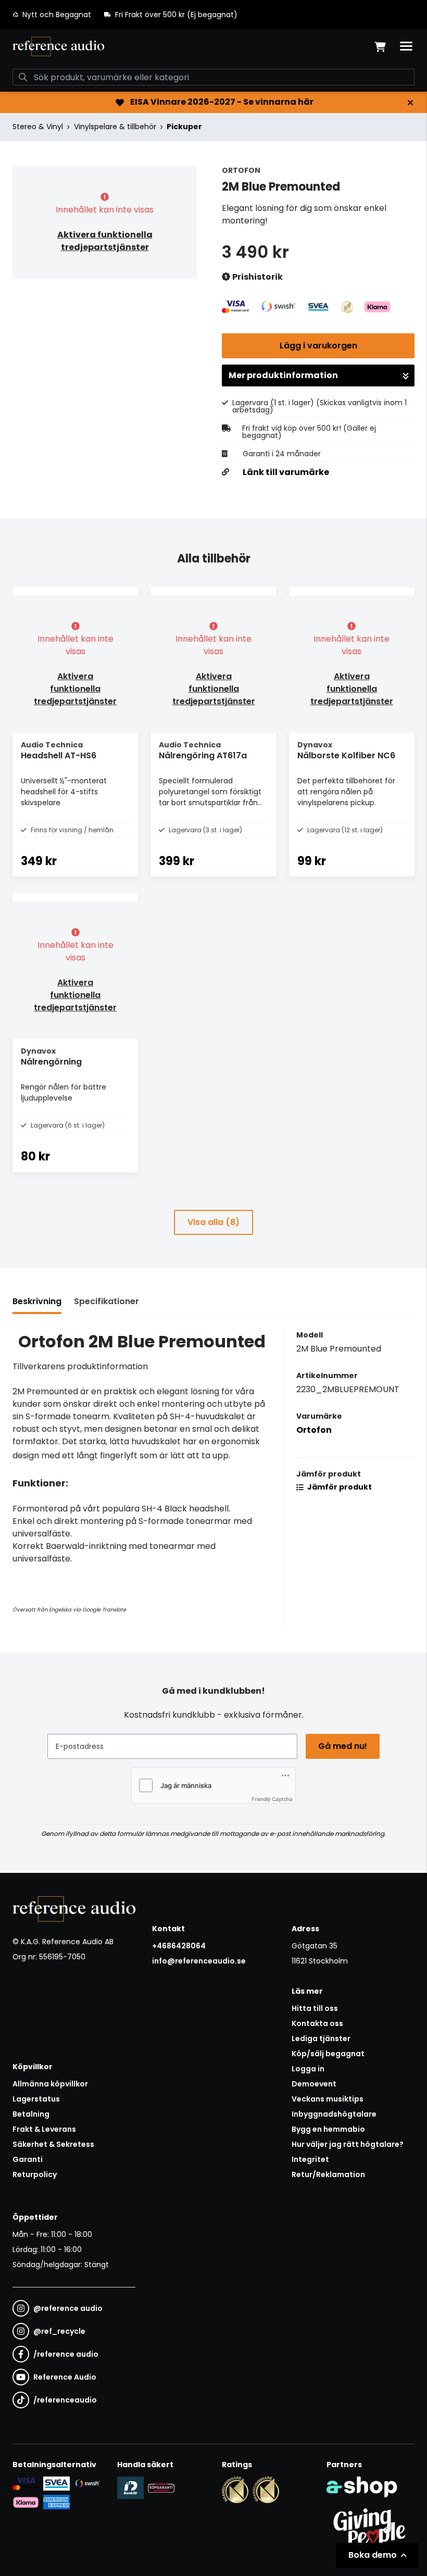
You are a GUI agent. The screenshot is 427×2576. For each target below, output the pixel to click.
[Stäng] (410, 103)
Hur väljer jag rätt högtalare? (348, 2144)
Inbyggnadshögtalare (334, 2114)
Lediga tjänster (321, 2039)
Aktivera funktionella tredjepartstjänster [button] (105, 241)
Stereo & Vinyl (38, 127)
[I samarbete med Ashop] (362, 2487)
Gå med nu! (343, 1746)
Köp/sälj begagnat (328, 2054)
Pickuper (184, 127)
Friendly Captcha (272, 1799)
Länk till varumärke (286, 472)
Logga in (308, 2069)
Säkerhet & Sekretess (53, 2144)
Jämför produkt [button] (339, 1487)
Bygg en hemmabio (328, 2129)
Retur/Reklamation (328, 2174)
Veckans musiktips (328, 2099)
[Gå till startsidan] (58, 46)
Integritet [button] (310, 2159)
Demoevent (314, 2084)
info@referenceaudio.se (199, 1961)
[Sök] (23, 77)
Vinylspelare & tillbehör (115, 127)
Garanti (28, 2159)
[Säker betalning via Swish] (87, 2484)
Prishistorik (257, 277)
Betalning (31, 2114)
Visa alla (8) (213, 1222)
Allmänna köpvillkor (50, 2084)
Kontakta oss (317, 2023)
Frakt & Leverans (44, 2129)
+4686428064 (179, 1946)
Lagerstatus (36, 2099)
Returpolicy (35, 2174)
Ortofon (314, 1430)
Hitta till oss (315, 2008)
